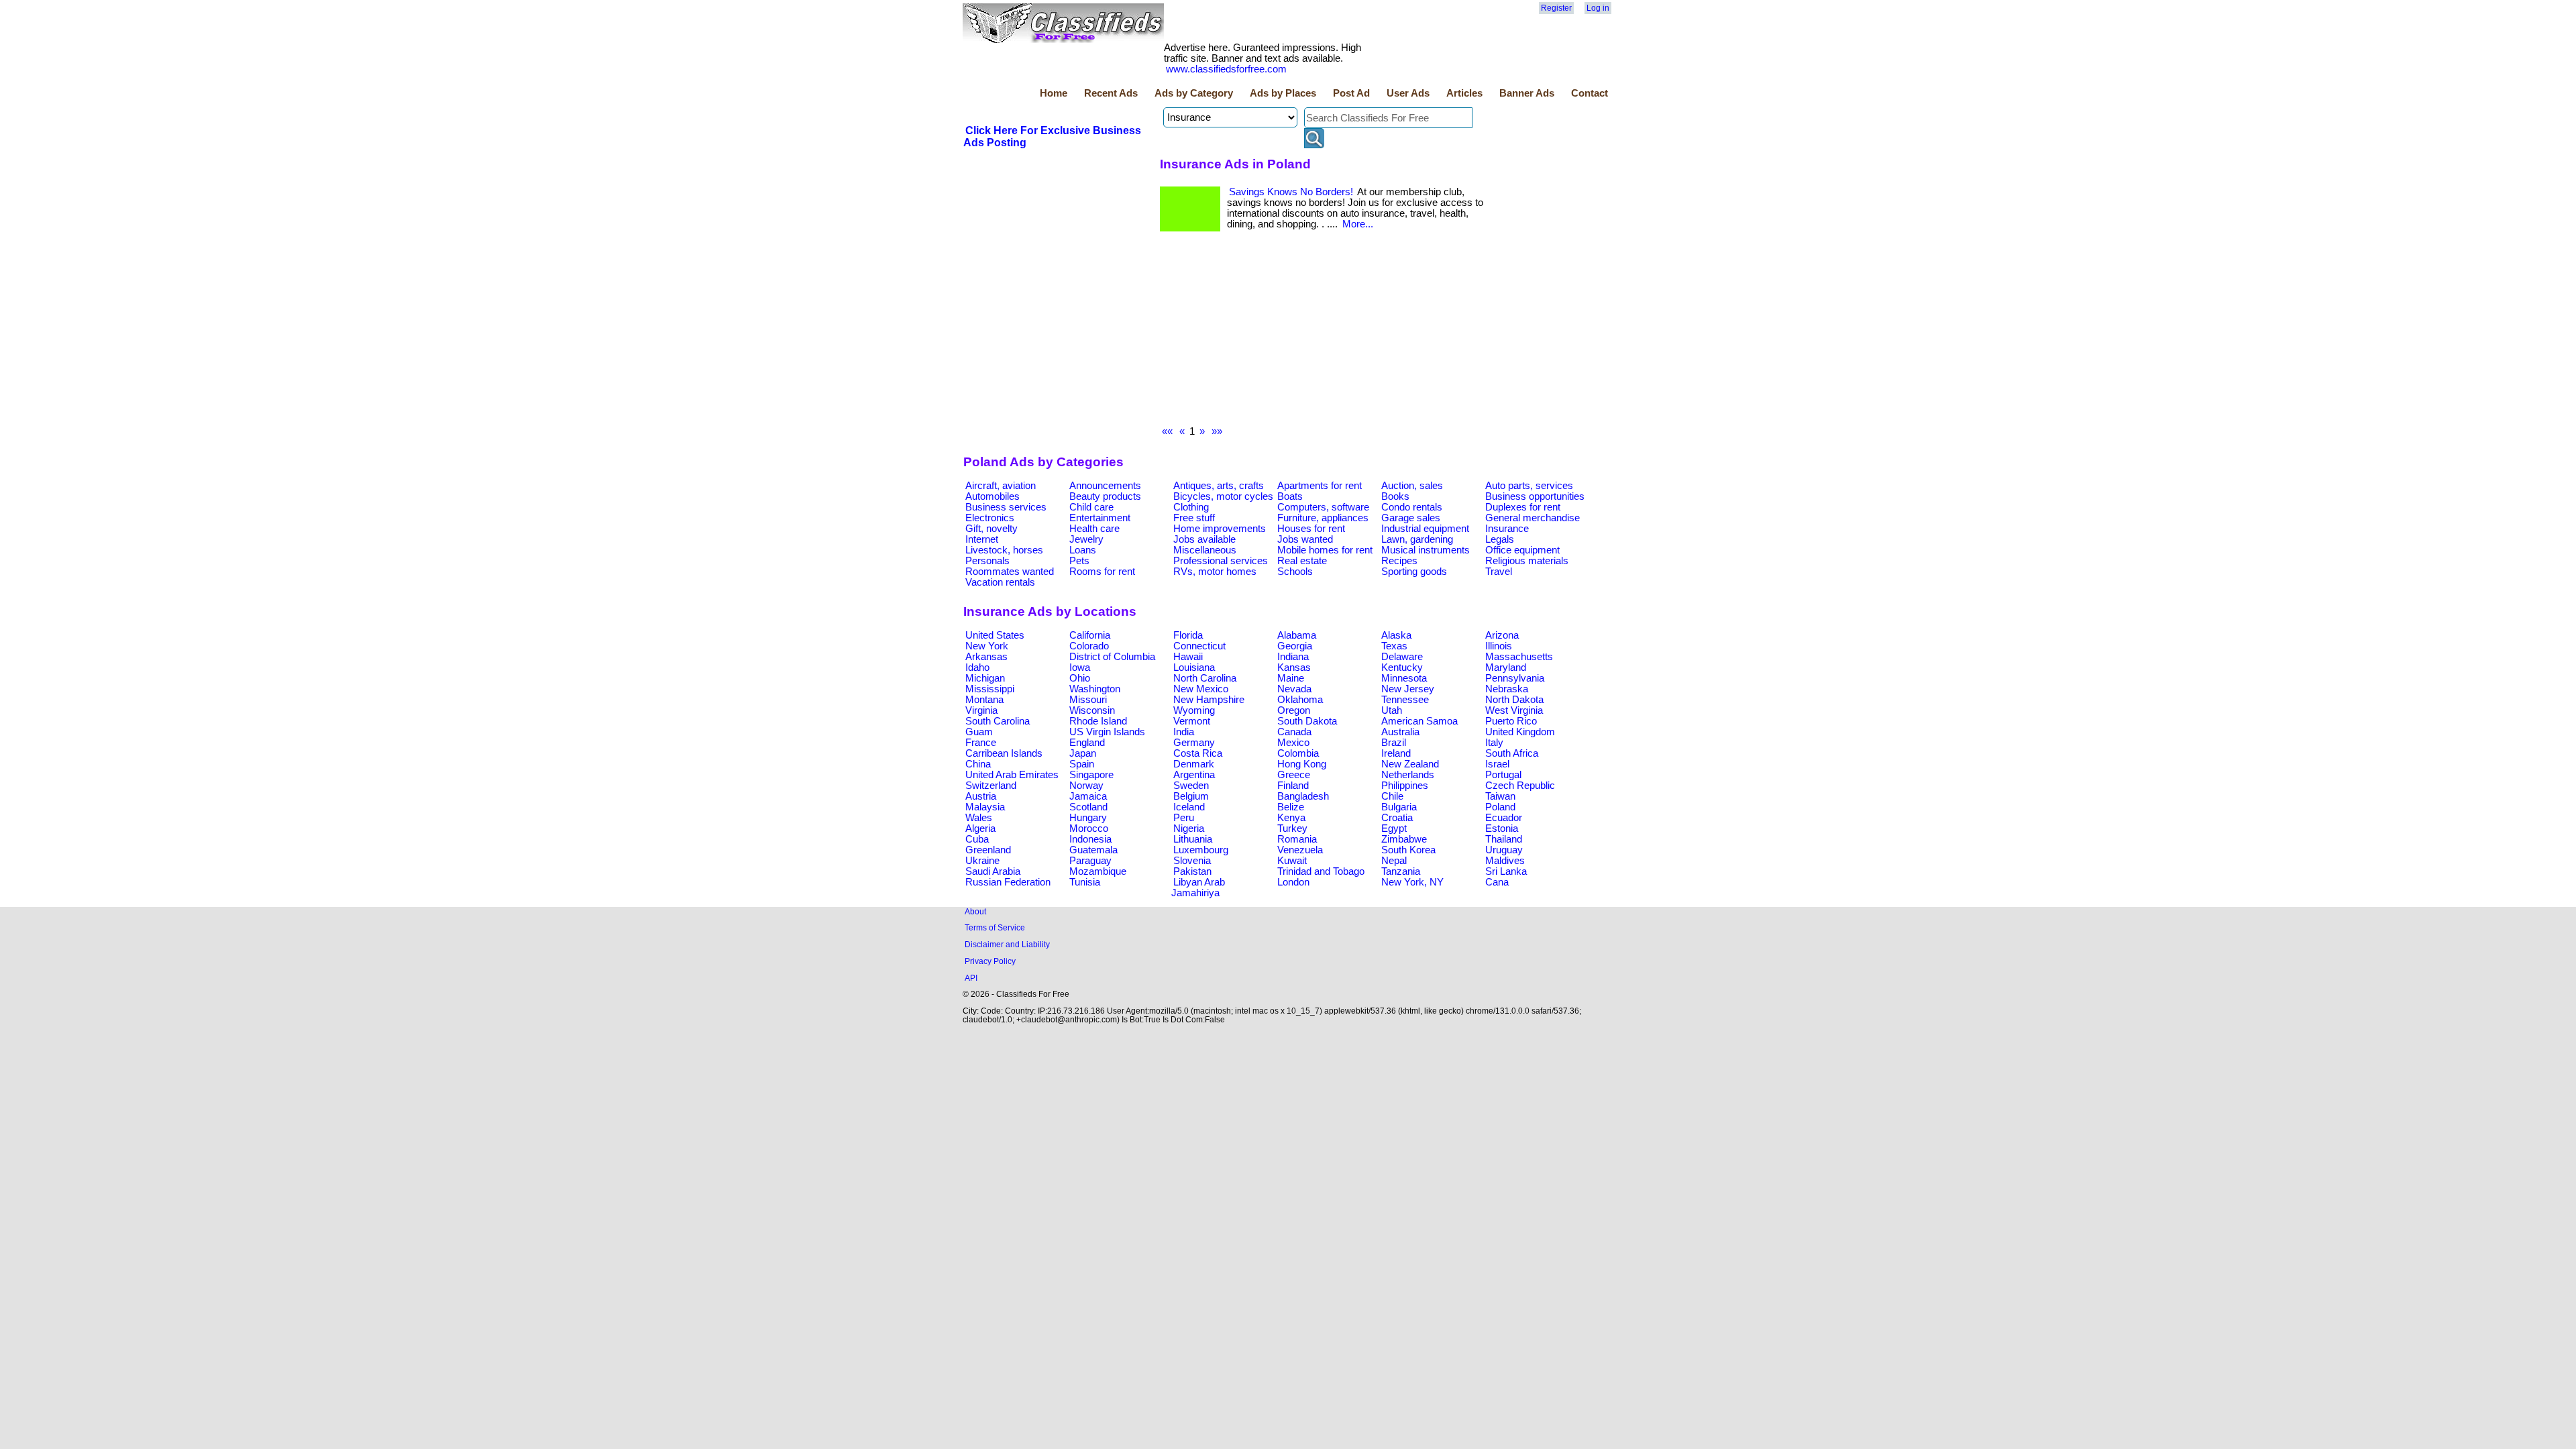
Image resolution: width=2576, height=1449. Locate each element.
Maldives (1505, 861)
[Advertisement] (1328, 332)
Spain (1082, 764)
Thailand (1504, 839)
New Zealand (1410, 764)
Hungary (1088, 818)
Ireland (1396, 753)
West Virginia (1514, 710)
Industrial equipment (1425, 529)
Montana (984, 700)
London (1293, 882)
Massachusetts (1519, 657)
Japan (1083, 753)
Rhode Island (1098, 721)
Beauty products (1105, 496)
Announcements (1105, 486)
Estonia (1502, 828)
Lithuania (1193, 839)
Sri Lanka (1506, 871)
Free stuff (1194, 518)
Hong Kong (1302, 764)
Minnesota (1404, 678)
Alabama (1297, 635)
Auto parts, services (1529, 486)
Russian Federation (1008, 882)
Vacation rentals (1000, 582)
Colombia (1298, 753)
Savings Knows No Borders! (1291, 192)
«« (1167, 431)
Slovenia (1192, 861)
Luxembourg (1201, 850)
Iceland (1189, 807)
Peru (1184, 818)
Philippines (1405, 786)
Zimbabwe (1404, 839)
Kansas (1294, 667)
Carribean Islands (1004, 753)
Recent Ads (1111, 93)
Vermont (1192, 721)
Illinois (1499, 646)
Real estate (1302, 561)
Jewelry (1086, 539)
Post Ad (1351, 93)
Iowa (1080, 667)
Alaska (1396, 635)
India (1184, 732)
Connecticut (1199, 646)
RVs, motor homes (1215, 572)
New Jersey (1408, 689)
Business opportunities (1535, 496)
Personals (987, 561)
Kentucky (1402, 667)
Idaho (977, 667)
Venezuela (1300, 850)
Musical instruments (1426, 550)
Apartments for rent (1320, 486)
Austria (981, 796)
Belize (1291, 807)
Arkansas (986, 657)
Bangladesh (1303, 796)
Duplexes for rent (1523, 507)
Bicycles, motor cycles (1223, 496)
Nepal (1394, 861)
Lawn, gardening (1417, 539)
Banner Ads (1527, 93)
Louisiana (1194, 667)
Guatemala (1093, 850)
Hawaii (1188, 657)
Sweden (1191, 786)
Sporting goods (1414, 572)
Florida (1188, 635)
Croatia (1397, 818)
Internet (982, 539)
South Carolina (998, 721)
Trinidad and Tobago (1321, 871)
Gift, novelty (991, 529)
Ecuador (1504, 818)
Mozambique (1098, 871)
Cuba (977, 839)
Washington (1095, 689)
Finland (1293, 786)
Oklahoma (1300, 700)
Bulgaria (1399, 807)
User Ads (1408, 93)
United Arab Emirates (1012, 775)
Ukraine (982, 861)
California (1090, 635)
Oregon (1294, 710)
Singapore (1091, 775)
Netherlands (1408, 775)
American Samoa (1419, 721)
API (971, 978)
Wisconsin (1092, 710)
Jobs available (1204, 539)
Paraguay (1090, 861)
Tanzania (1401, 871)
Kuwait (1292, 861)
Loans (1083, 550)
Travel (1499, 572)
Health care (1094, 529)
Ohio (1080, 678)
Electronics (990, 518)
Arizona (1502, 635)
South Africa (1512, 753)
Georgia (1295, 646)
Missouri (1088, 700)
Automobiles (992, 496)
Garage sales (1411, 518)
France (981, 743)
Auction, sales (1412, 486)
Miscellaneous (1205, 550)
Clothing (1191, 507)
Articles (1464, 93)
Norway (1086, 786)
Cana (1497, 882)
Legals (1500, 539)
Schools (1295, 572)
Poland (1500, 807)
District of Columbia (1112, 657)
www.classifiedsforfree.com (1226, 69)
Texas (1394, 646)
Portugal (1503, 775)
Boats (1290, 496)
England (1087, 743)
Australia (1400, 732)
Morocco (1089, 828)
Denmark (1194, 764)
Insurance (1507, 529)
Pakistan (1192, 871)
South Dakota (1307, 721)
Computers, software (1323, 507)
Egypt (1394, 828)
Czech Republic (1520, 786)
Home (1054, 93)
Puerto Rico (1511, 721)
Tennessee (1405, 700)
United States (995, 635)
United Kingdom (1520, 732)
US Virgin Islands (1107, 732)
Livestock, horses (1004, 550)
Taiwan (1500, 796)
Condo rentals (1412, 507)
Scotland (1088, 807)
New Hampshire (1209, 700)
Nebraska (1507, 689)
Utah (1392, 710)
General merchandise (1533, 518)
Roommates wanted (1010, 572)
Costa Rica (1198, 753)
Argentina (1194, 775)
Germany (1194, 743)
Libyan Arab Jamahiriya (1198, 888)
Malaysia (985, 807)
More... (1358, 224)
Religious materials (1527, 561)
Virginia (981, 710)
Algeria (980, 828)
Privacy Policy (990, 961)
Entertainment (1100, 518)
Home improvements (1220, 529)
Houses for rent (1311, 529)
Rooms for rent (1102, 572)
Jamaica (1088, 796)
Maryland (1506, 667)
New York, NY (1412, 882)
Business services (1006, 507)
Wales (979, 818)
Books (1395, 496)
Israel (1497, 764)
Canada (1294, 732)
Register (1556, 8)
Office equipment (1522, 550)
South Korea (1408, 850)
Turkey (1292, 828)
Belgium (1191, 796)
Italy (1494, 743)
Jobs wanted (1305, 539)
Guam (979, 732)
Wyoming (1194, 710)
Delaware (1402, 657)
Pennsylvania (1515, 678)
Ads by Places (1283, 93)
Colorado (1089, 646)
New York (987, 646)
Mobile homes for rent (1325, 550)
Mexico (1293, 743)
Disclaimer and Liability (1007, 944)
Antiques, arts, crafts (1219, 486)
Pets (1079, 561)
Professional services (1221, 561)
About (975, 911)
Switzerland (991, 786)
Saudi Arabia (993, 871)
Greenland (988, 850)
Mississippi (990, 689)
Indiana (1293, 657)
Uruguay (1504, 850)
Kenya (1291, 818)
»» (1217, 431)
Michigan (985, 678)
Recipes (1399, 561)
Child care (1091, 507)
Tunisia (1085, 882)
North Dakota (1514, 700)
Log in (1598, 8)
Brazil (1394, 743)
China (978, 764)
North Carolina (1205, 678)
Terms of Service (995, 927)
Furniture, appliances (1323, 518)
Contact (1590, 93)
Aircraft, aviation (1001, 486)
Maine (1291, 678)
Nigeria (1189, 828)
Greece (1294, 775)
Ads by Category (1194, 93)
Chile (1392, 796)
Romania (1297, 839)
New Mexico (1201, 689)
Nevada (1294, 689)
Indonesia (1090, 839)
